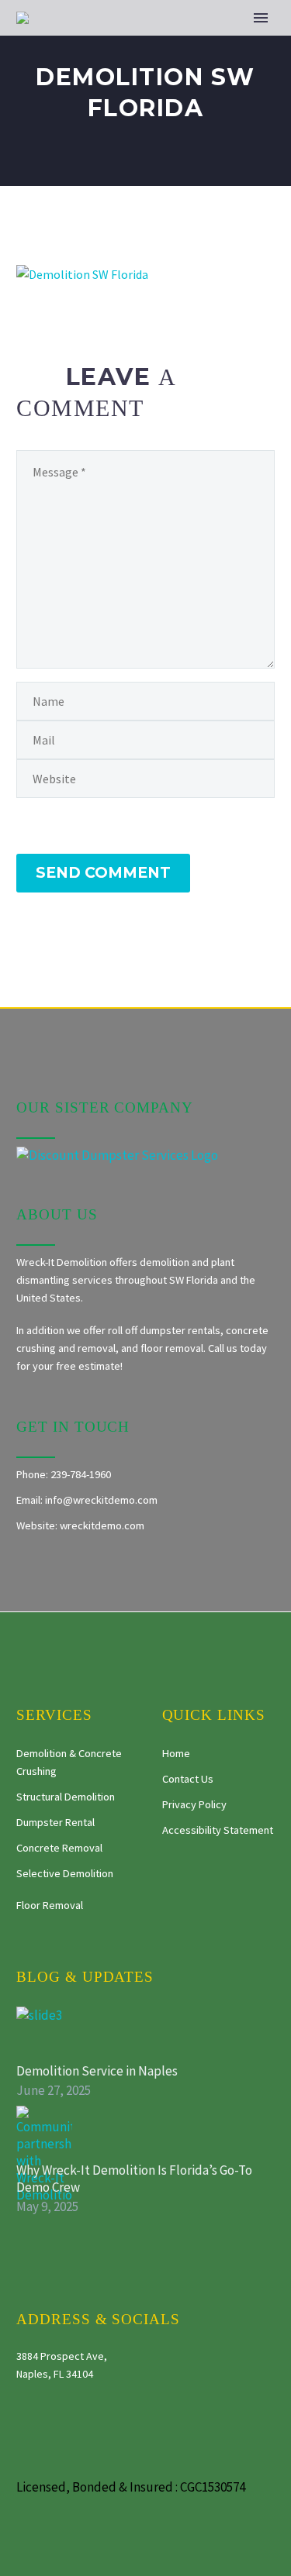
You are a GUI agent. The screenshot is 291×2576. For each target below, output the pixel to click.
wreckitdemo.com (102, 1525)
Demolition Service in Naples (97, 2071)
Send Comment (103, 873)
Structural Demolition (66, 1797)
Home (176, 1753)
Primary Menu (261, 18)
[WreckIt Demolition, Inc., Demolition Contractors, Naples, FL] (220, 1882)
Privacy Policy (194, 1804)
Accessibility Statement (218, 1830)
